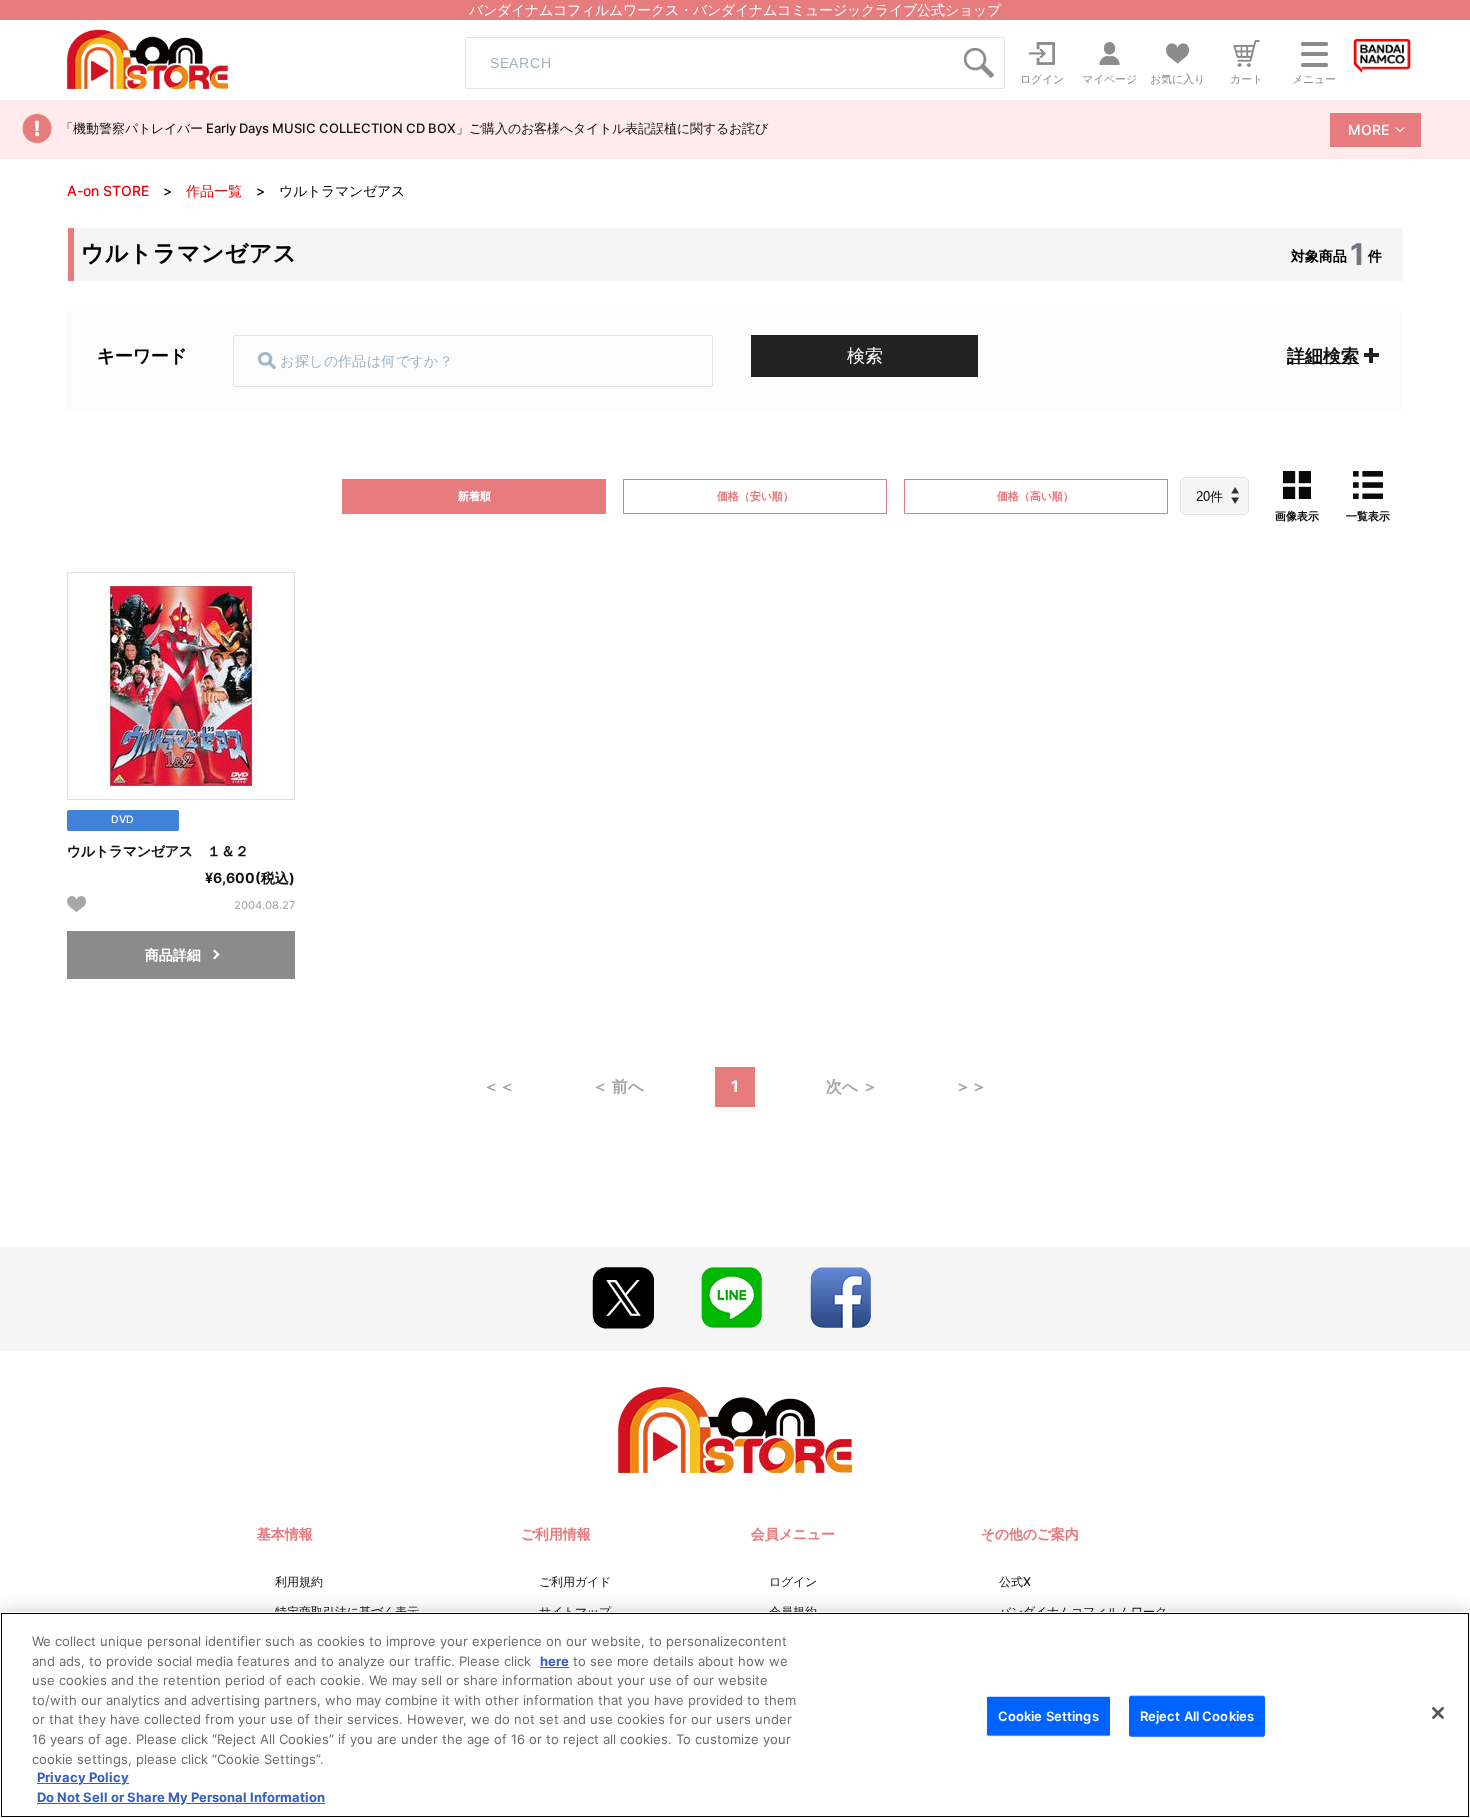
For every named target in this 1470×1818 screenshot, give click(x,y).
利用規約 (299, 1581)
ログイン (793, 1581)
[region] (735, 1715)
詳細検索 (1323, 355)
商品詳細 (173, 954)
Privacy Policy (83, 1778)
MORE (1368, 129)
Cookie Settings (1048, 1716)
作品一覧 (214, 190)
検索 (865, 355)
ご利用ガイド (575, 1581)
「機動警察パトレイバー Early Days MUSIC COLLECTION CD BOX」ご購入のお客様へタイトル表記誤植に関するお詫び (414, 128)
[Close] (1438, 1713)
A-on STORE (108, 190)
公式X (1015, 1581)
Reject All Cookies (1197, 1716)
